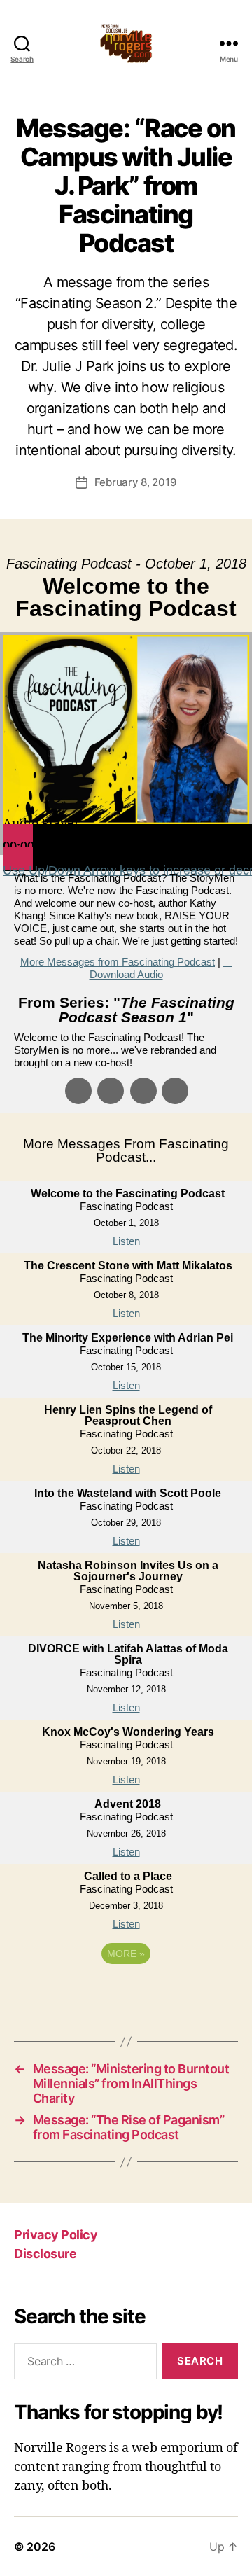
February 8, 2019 (136, 482)
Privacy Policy (56, 2235)
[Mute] (18, 859)
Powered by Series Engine (126, 1992)
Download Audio (126, 974)
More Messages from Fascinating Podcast (118, 962)
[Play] (18, 836)
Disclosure (45, 2254)
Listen (126, 1241)
